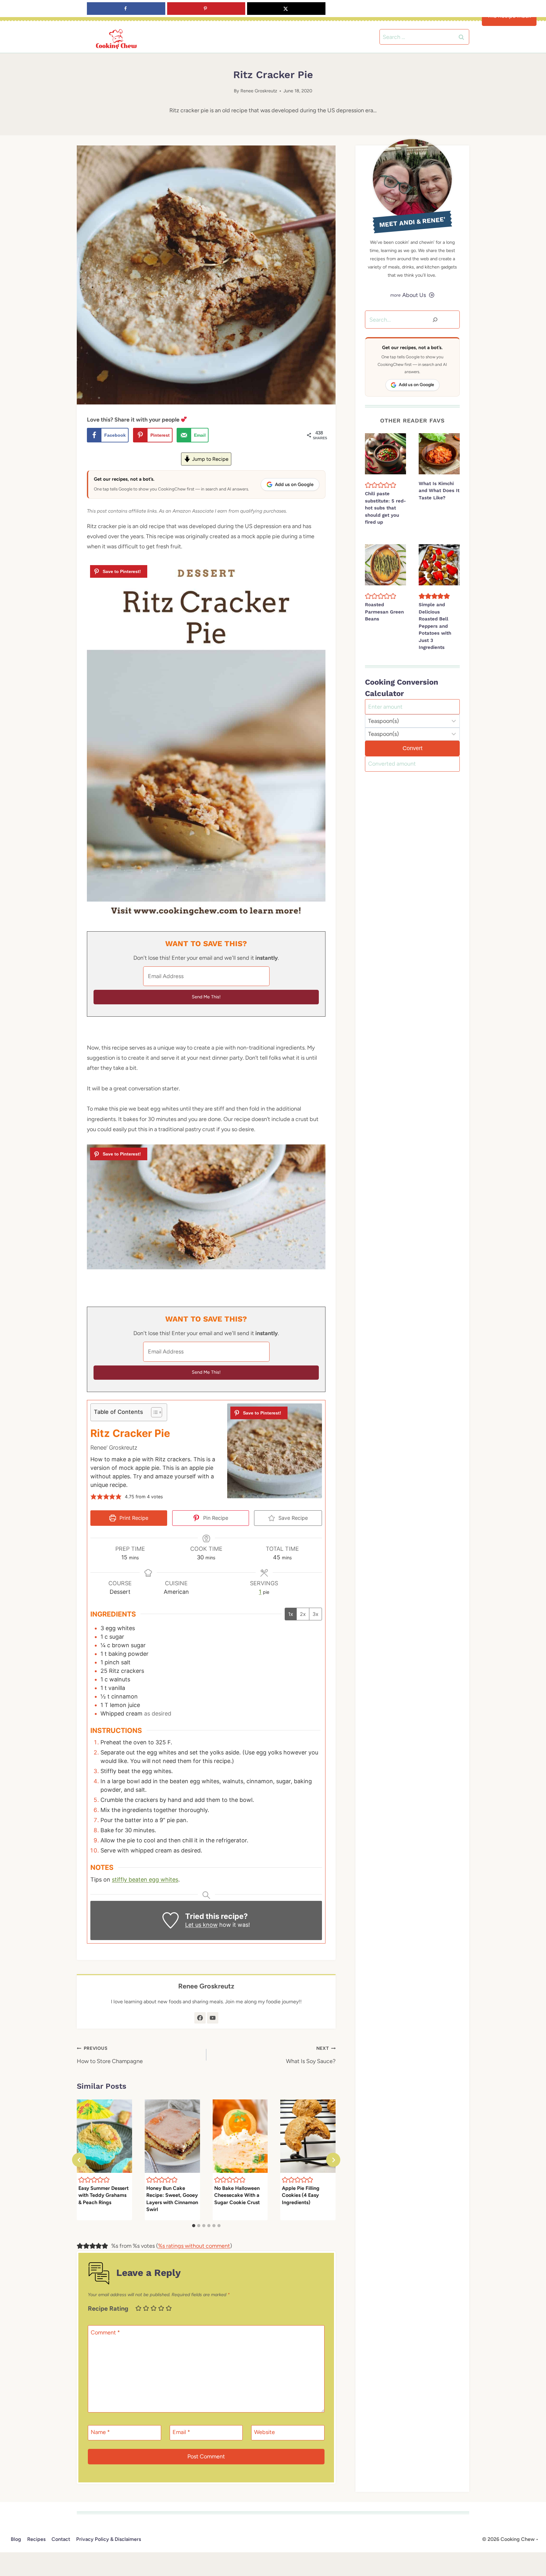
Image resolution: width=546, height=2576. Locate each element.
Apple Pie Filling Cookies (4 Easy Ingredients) (301, 2195)
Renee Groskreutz (259, 91)
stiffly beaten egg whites (145, 1880)
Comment (105, 2333)
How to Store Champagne (110, 2055)
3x (315, 1614)
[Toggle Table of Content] (153, 1412)
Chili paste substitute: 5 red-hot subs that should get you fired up (385, 508)
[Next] (333, 2160)
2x (303, 1614)
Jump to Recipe (210, 459)
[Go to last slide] (79, 2160)
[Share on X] (286, 9)
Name (100, 2432)
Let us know (201, 1925)
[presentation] (104, 2136)
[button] (94, 1497)
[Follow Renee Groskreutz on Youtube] (213, 2018)
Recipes (36, 2539)
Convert (413, 748)
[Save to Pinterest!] (119, 571)
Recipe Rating (108, 2308)
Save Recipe (292, 1518)
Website (264, 2432)
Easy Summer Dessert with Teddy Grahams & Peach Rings (103, 2195)
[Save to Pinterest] (206, 9)
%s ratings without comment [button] (194, 2246)
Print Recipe (133, 1518)
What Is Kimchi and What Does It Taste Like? (439, 491)
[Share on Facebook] (126, 9)
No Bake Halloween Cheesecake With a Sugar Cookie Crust (237, 2195)
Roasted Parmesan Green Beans (384, 612)
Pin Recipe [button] (215, 1518)
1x (291, 1614)
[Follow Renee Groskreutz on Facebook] (200, 2018)
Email (181, 2432)
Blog (16, 2539)
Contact (61, 2539)
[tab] (194, 2226)
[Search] (435, 320)
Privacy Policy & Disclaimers (109, 2539)
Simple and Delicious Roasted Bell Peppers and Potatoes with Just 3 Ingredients (435, 626)
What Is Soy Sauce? (311, 2055)
